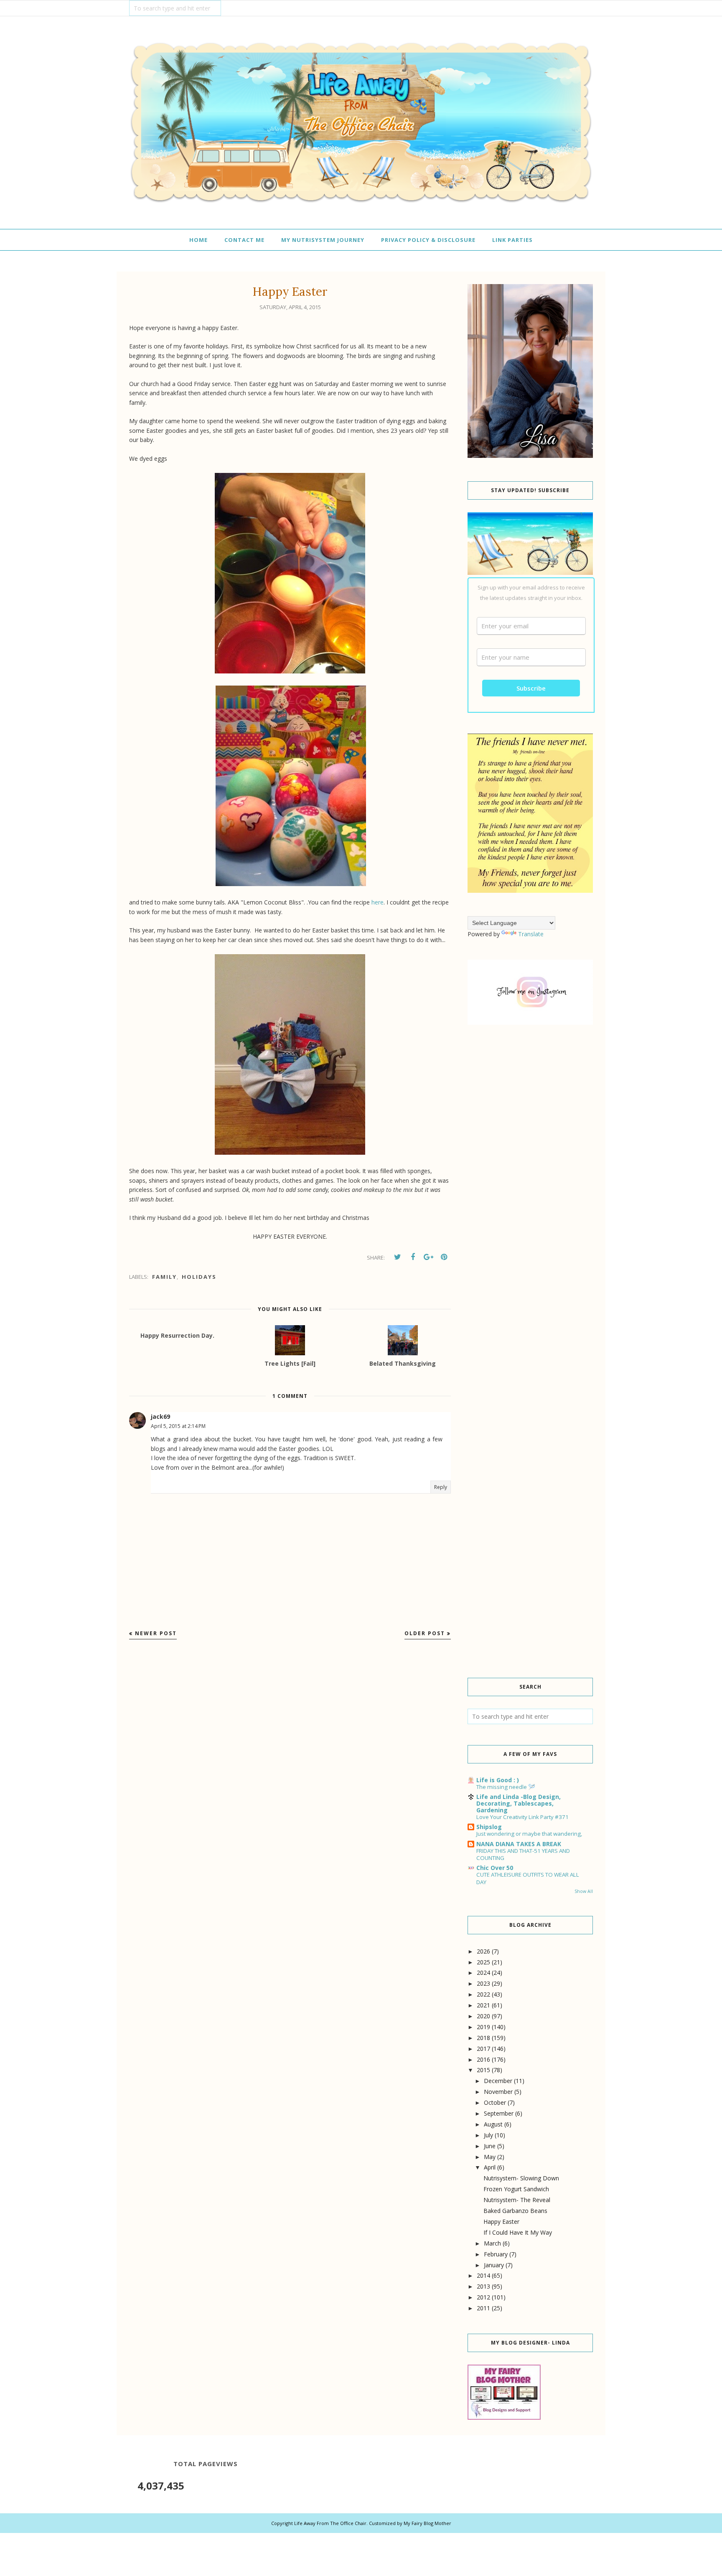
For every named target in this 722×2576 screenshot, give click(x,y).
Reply (441, 1487)
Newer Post (156, 1633)
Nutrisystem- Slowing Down (521, 2178)
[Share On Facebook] (413, 1257)
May (490, 2157)
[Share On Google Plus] (428, 1257)
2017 (483, 2049)
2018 (483, 2038)
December (498, 2081)
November (498, 2092)
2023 (483, 1983)
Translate (531, 934)
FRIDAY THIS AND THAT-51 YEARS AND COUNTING (523, 1854)
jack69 (160, 1416)
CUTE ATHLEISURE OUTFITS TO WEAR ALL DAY (528, 1878)
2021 (483, 2005)
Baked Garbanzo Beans (515, 2211)
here (378, 902)
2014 (483, 2275)
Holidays (199, 1277)
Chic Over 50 (495, 1868)
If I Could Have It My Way (518, 2232)
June (490, 2146)
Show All (584, 1891)
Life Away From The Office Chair (330, 2523)
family (164, 1277)
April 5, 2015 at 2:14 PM (178, 1426)
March (492, 2243)
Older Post (425, 1633)
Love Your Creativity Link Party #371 (522, 1817)
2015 (483, 2070)
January (494, 2265)
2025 (483, 1962)
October (495, 2102)
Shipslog (489, 1827)
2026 (483, 1951)
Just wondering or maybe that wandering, (529, 1834)
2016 (483, 2059)
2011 (483, 2308)
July (488, 2135)
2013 (483, 2286)
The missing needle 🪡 (506, 1787)
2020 (483, 2016)
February (496, 2254)
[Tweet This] (397, 1257)
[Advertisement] (530, 1174)
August (493, 2124)
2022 (483, 1994)
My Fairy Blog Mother (427, 2523)
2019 (483, 2027)
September (499, 2113)
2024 (483, 1973)
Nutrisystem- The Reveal (517, 2200)
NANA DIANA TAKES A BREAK (519, 1844)
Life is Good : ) (498, 1780)
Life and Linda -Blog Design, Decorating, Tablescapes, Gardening (519, 1803)
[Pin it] (444, 1257)
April (490, 2167)
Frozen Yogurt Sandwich (516, 2189)
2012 (483, 2297)
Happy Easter (501, 2222)
